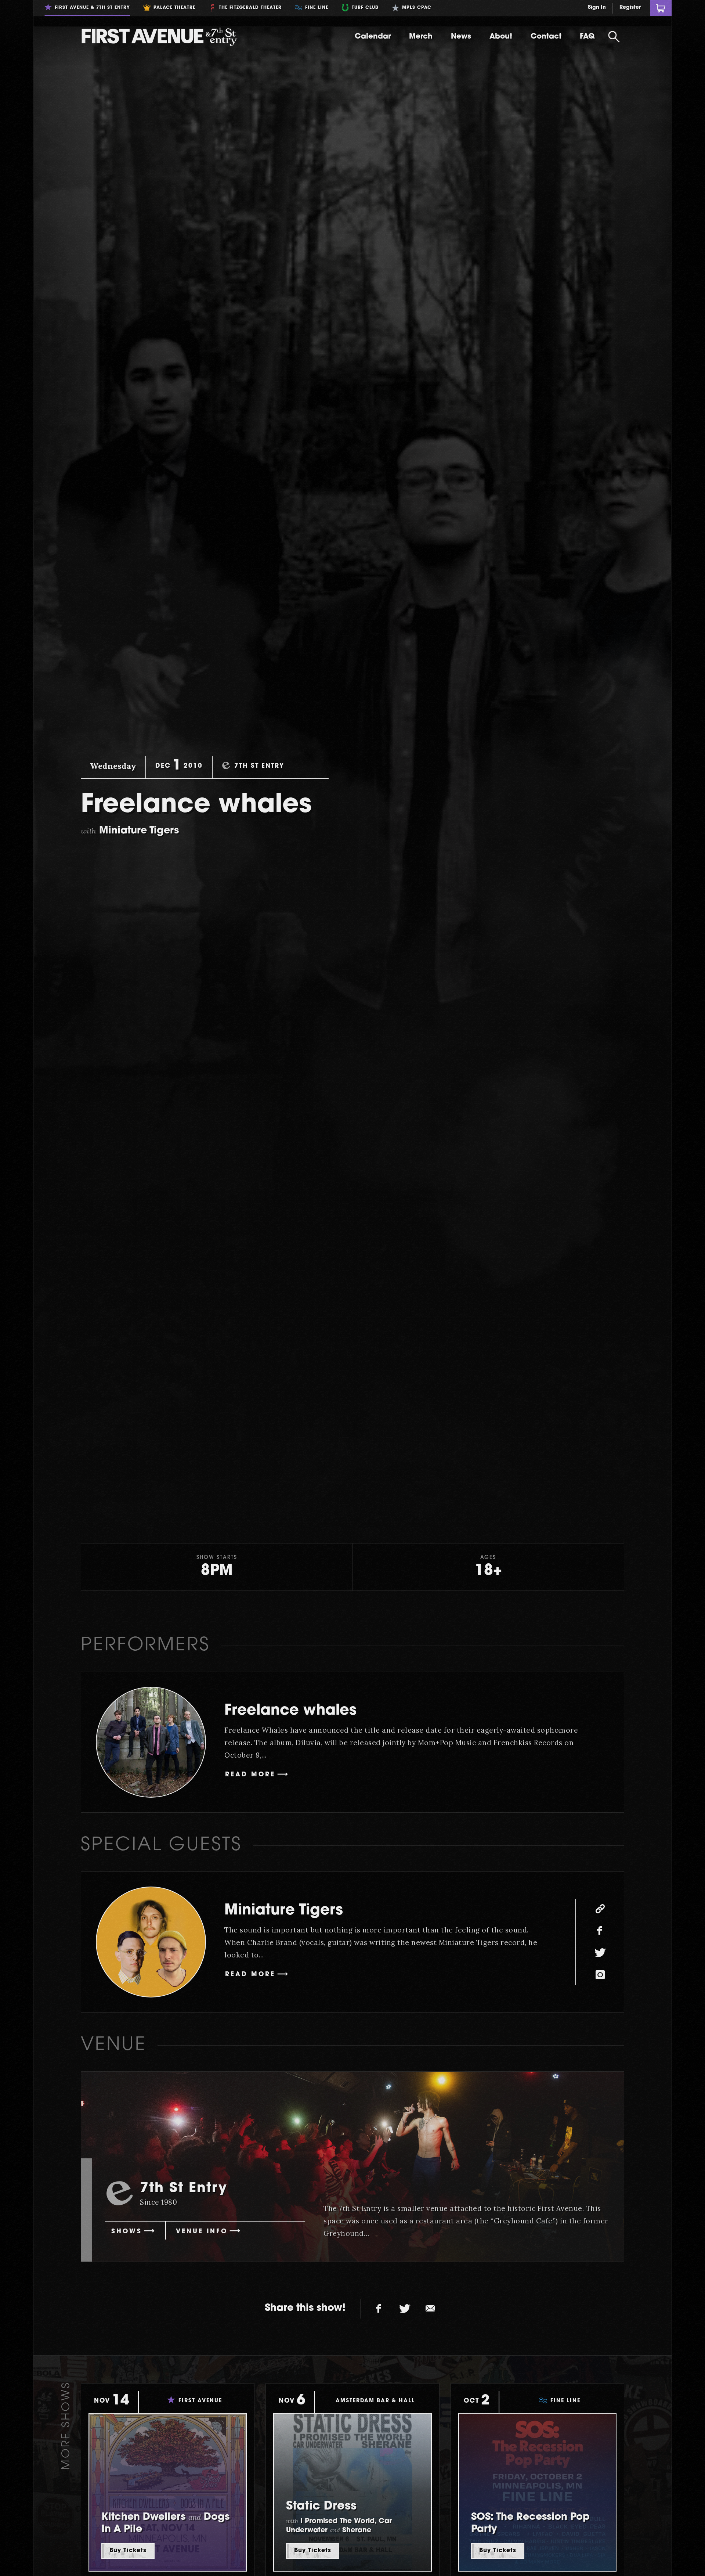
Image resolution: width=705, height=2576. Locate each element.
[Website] (600, 1909)
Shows (127, 2232)
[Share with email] (430, 2309)
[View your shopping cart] (661, 8)
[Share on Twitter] (405, 2309)
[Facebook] (600, 1931)
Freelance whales (290, 1711)
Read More (250, 1775)
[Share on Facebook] (379, 2309)
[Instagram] (600, 1975)
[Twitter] (600, 1953)
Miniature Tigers (284, 1911)
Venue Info (202, 2232)
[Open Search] (614, 37)
